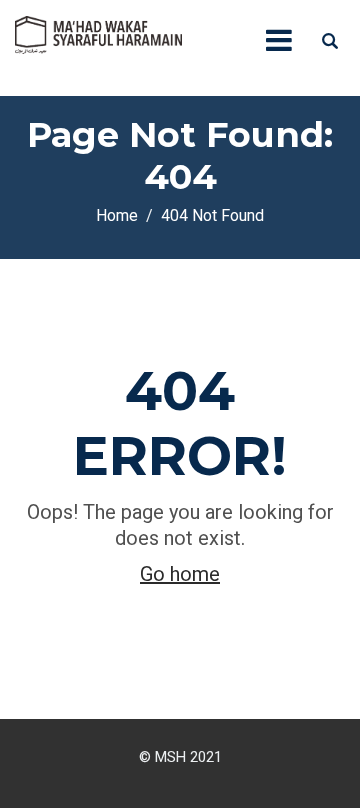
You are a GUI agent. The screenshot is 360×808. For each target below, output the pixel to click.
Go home (180, 574)
